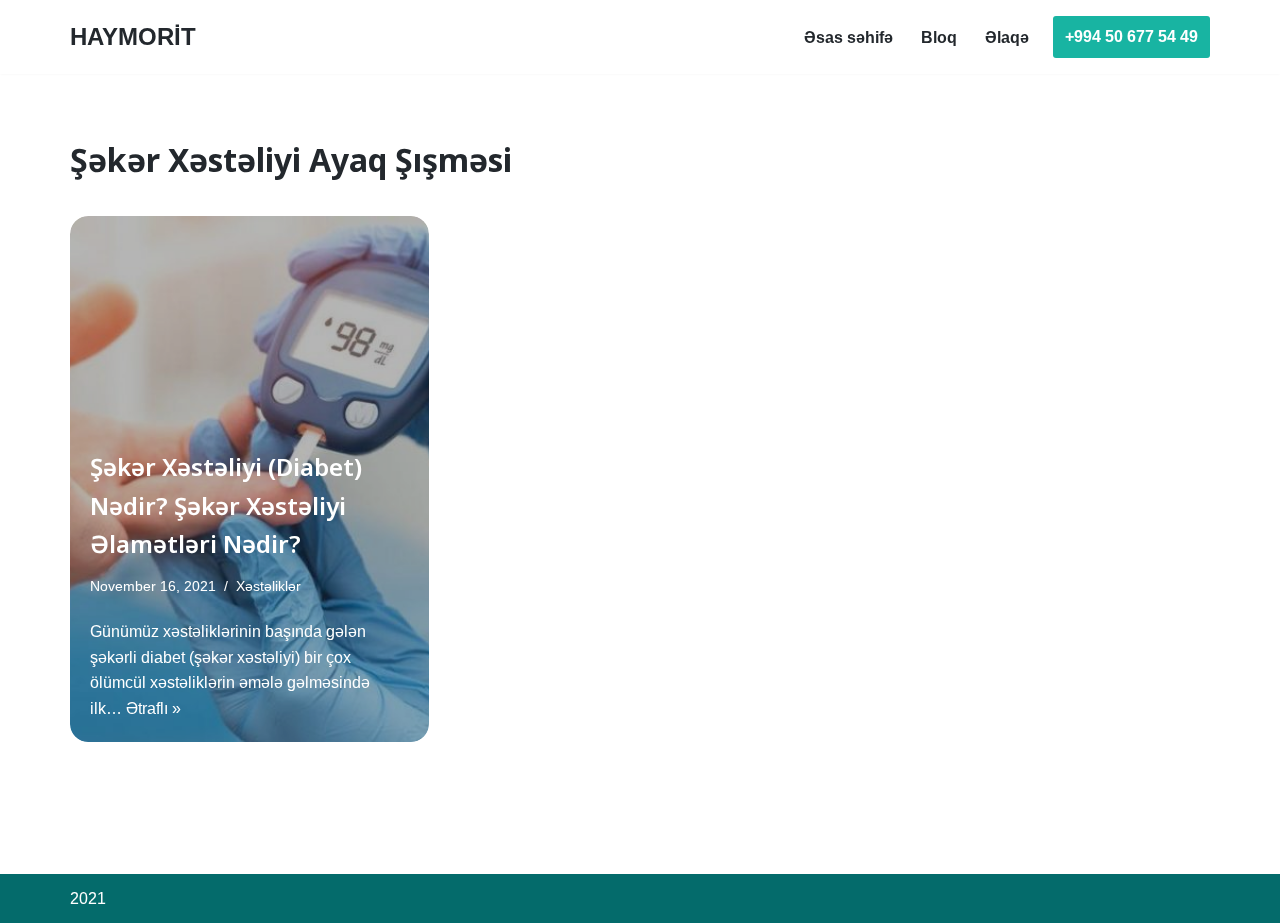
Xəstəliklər (268, 586)
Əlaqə (1007, 37)
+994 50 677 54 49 (1131, 36)
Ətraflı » (153, 708)
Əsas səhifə (848, 37)
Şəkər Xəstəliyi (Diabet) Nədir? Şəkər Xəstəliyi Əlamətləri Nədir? (226, 505)
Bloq (939, 37)
